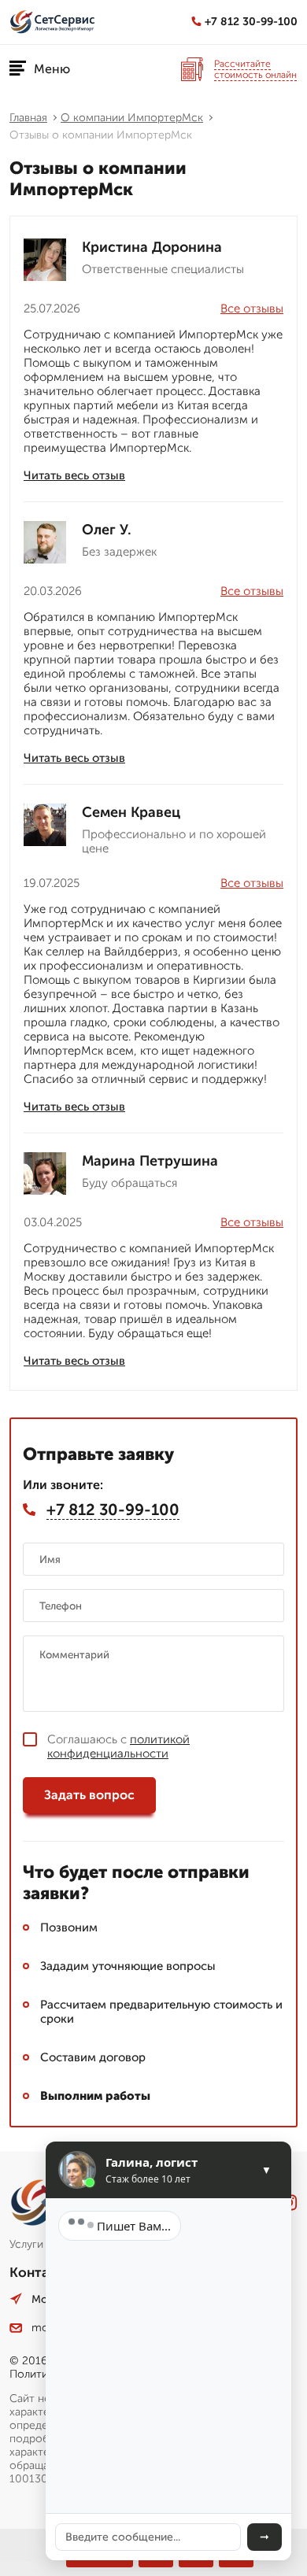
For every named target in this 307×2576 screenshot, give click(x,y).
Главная (28, 118)
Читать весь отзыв (74, 475)
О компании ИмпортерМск (132, 118)
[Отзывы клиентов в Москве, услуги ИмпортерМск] (53, 22)
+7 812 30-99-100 (251, 22)
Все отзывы (252, 309)
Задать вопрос (89, 1795)
